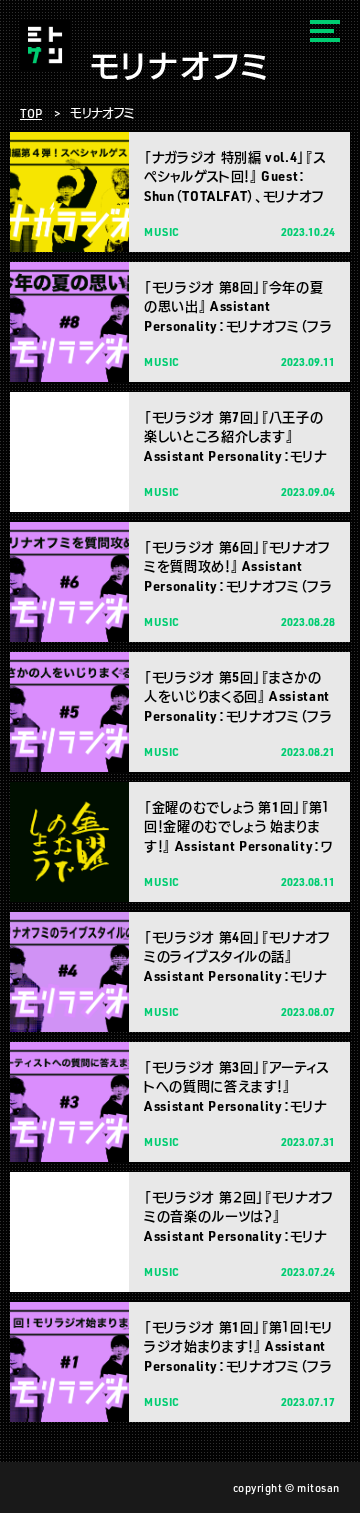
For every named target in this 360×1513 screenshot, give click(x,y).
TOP (31, 113)
